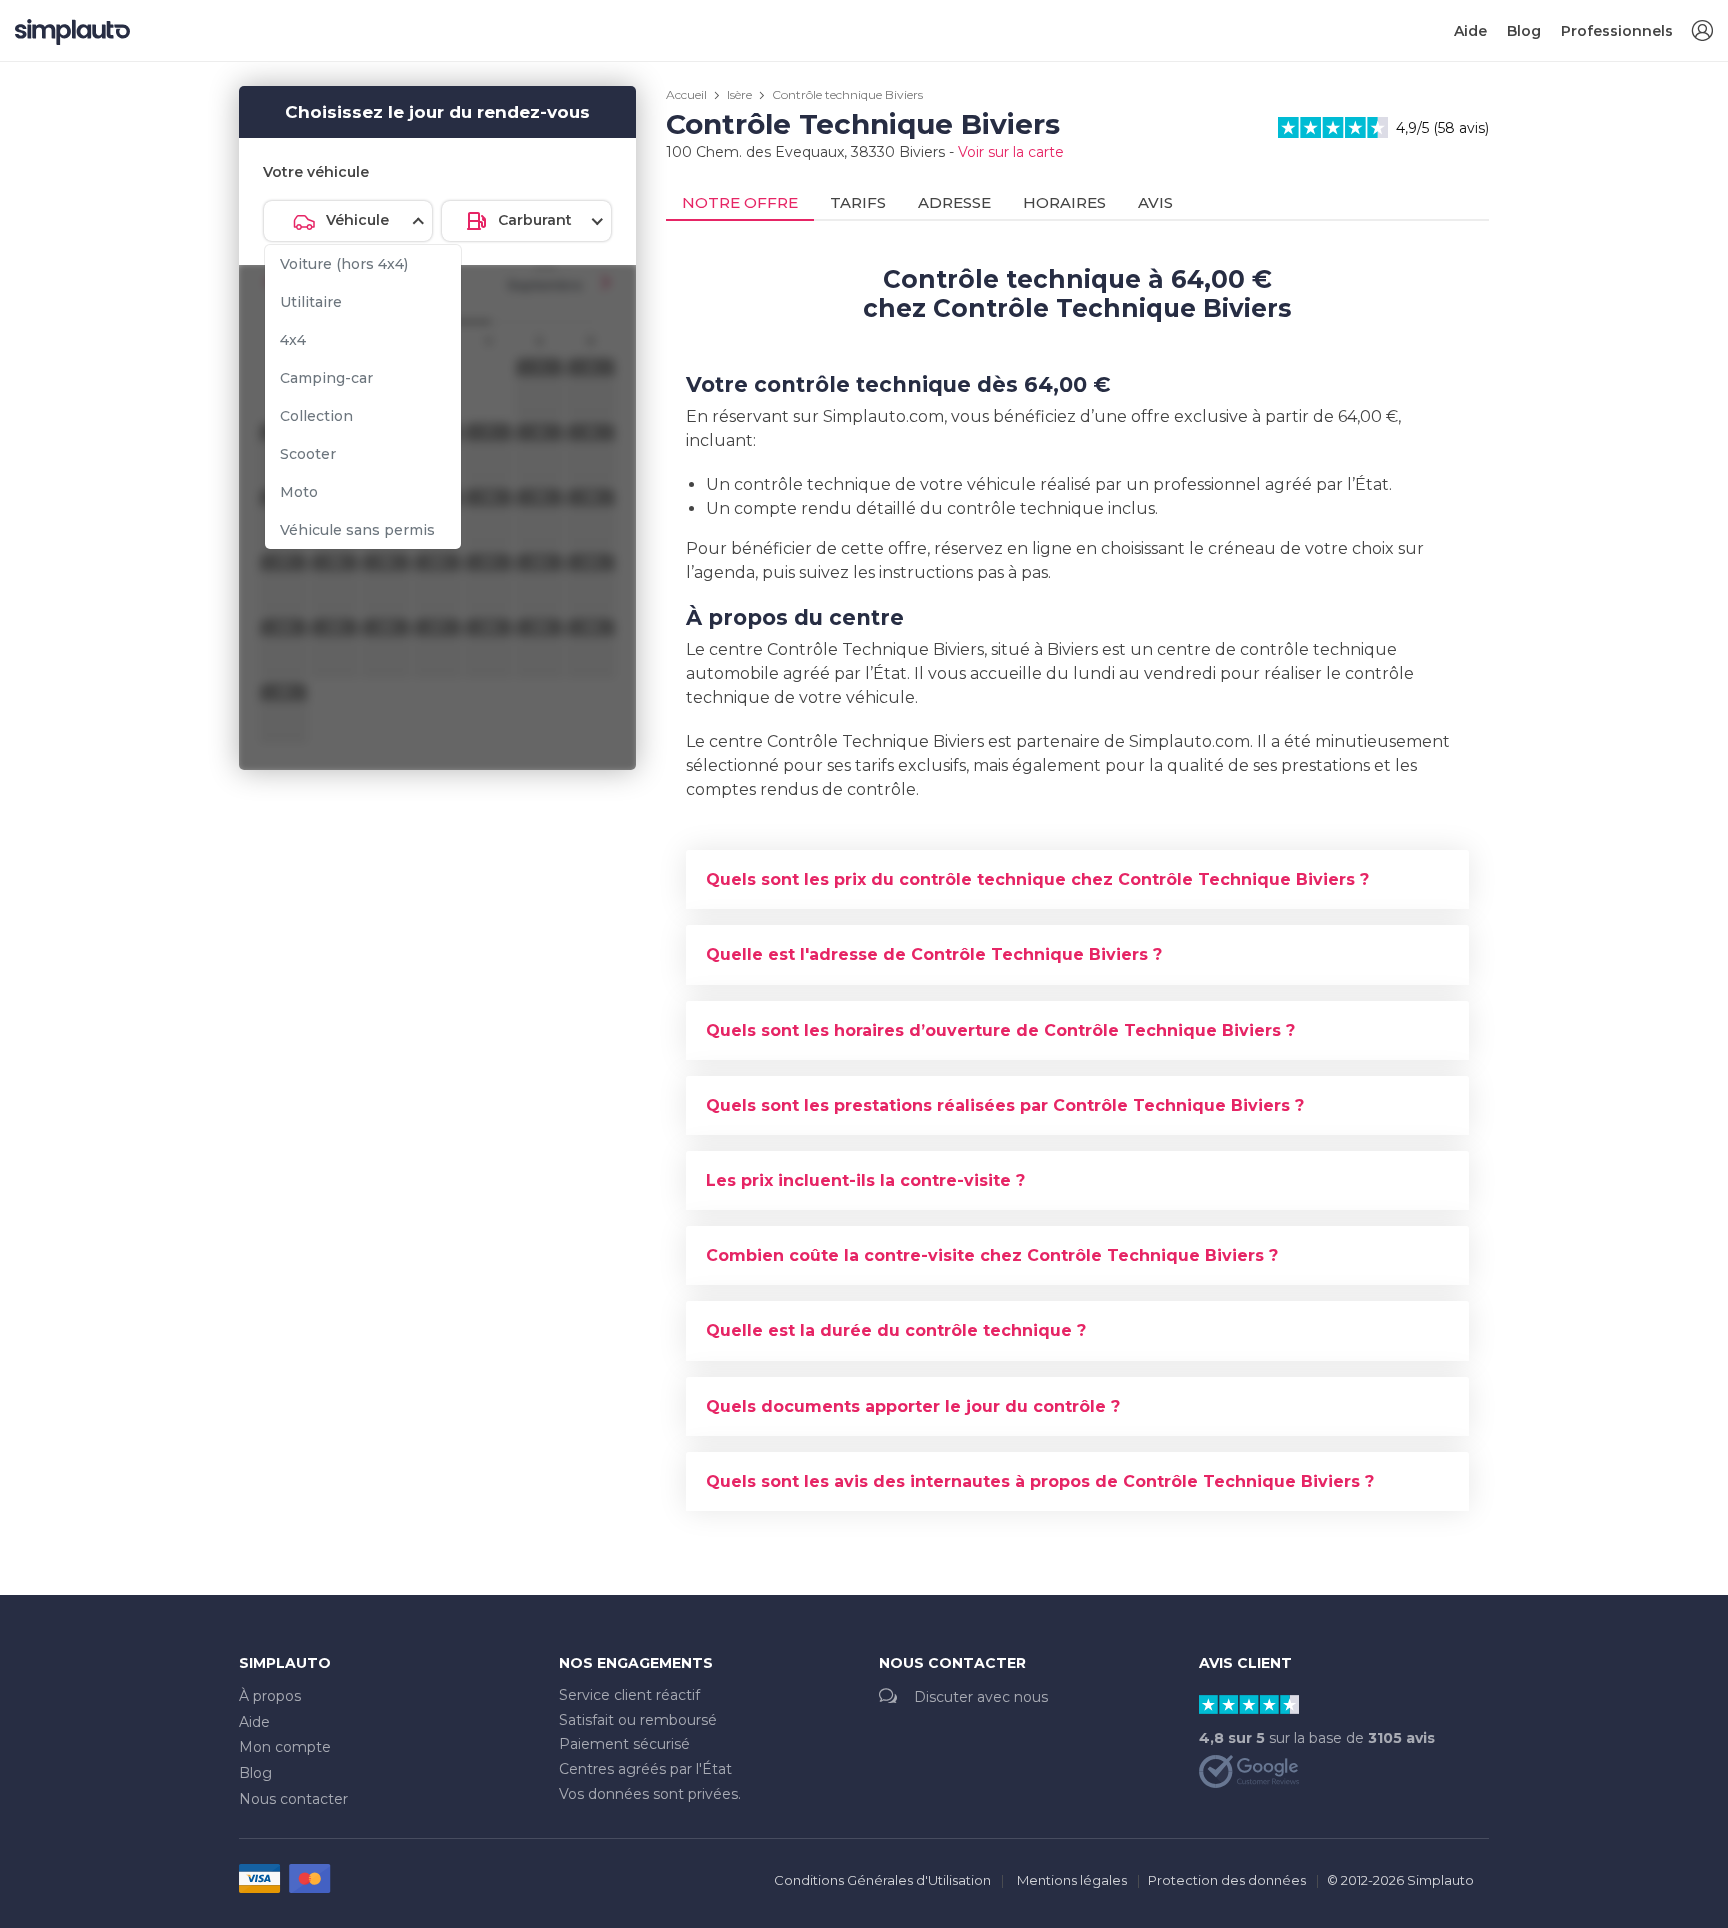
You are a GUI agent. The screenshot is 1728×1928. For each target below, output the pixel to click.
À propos (270, 1696)
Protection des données (1227, 1880)
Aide (1470, 31)
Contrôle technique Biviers (847, 94)
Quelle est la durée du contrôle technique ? (896, 1330)
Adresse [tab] (954, 202)
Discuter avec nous (981, 1697)
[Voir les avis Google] (1249, 1770)
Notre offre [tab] (740, 202)
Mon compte (285, 1747)
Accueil (686, 94)
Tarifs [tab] (858, 202)
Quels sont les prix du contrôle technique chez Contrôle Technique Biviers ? (1037, 879)
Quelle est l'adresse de (934, 954)
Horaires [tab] (1064, 202)
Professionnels (1617, 31)
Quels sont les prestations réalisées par (1005, 1105)
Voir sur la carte (1011, 152)
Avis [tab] (1155, 202)
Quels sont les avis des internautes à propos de (1040, 1481)
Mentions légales (1072, 1880)
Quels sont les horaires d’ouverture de (1000, 1030)
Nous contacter (293, 1799)
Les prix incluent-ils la (865, 1180)
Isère (739, 94)
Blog (1524, 31)
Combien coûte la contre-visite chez (992, 1255)
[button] (1702, 31)
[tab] (1077, 879)
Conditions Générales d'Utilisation (882, 1880)
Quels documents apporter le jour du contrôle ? (913, 1406)
